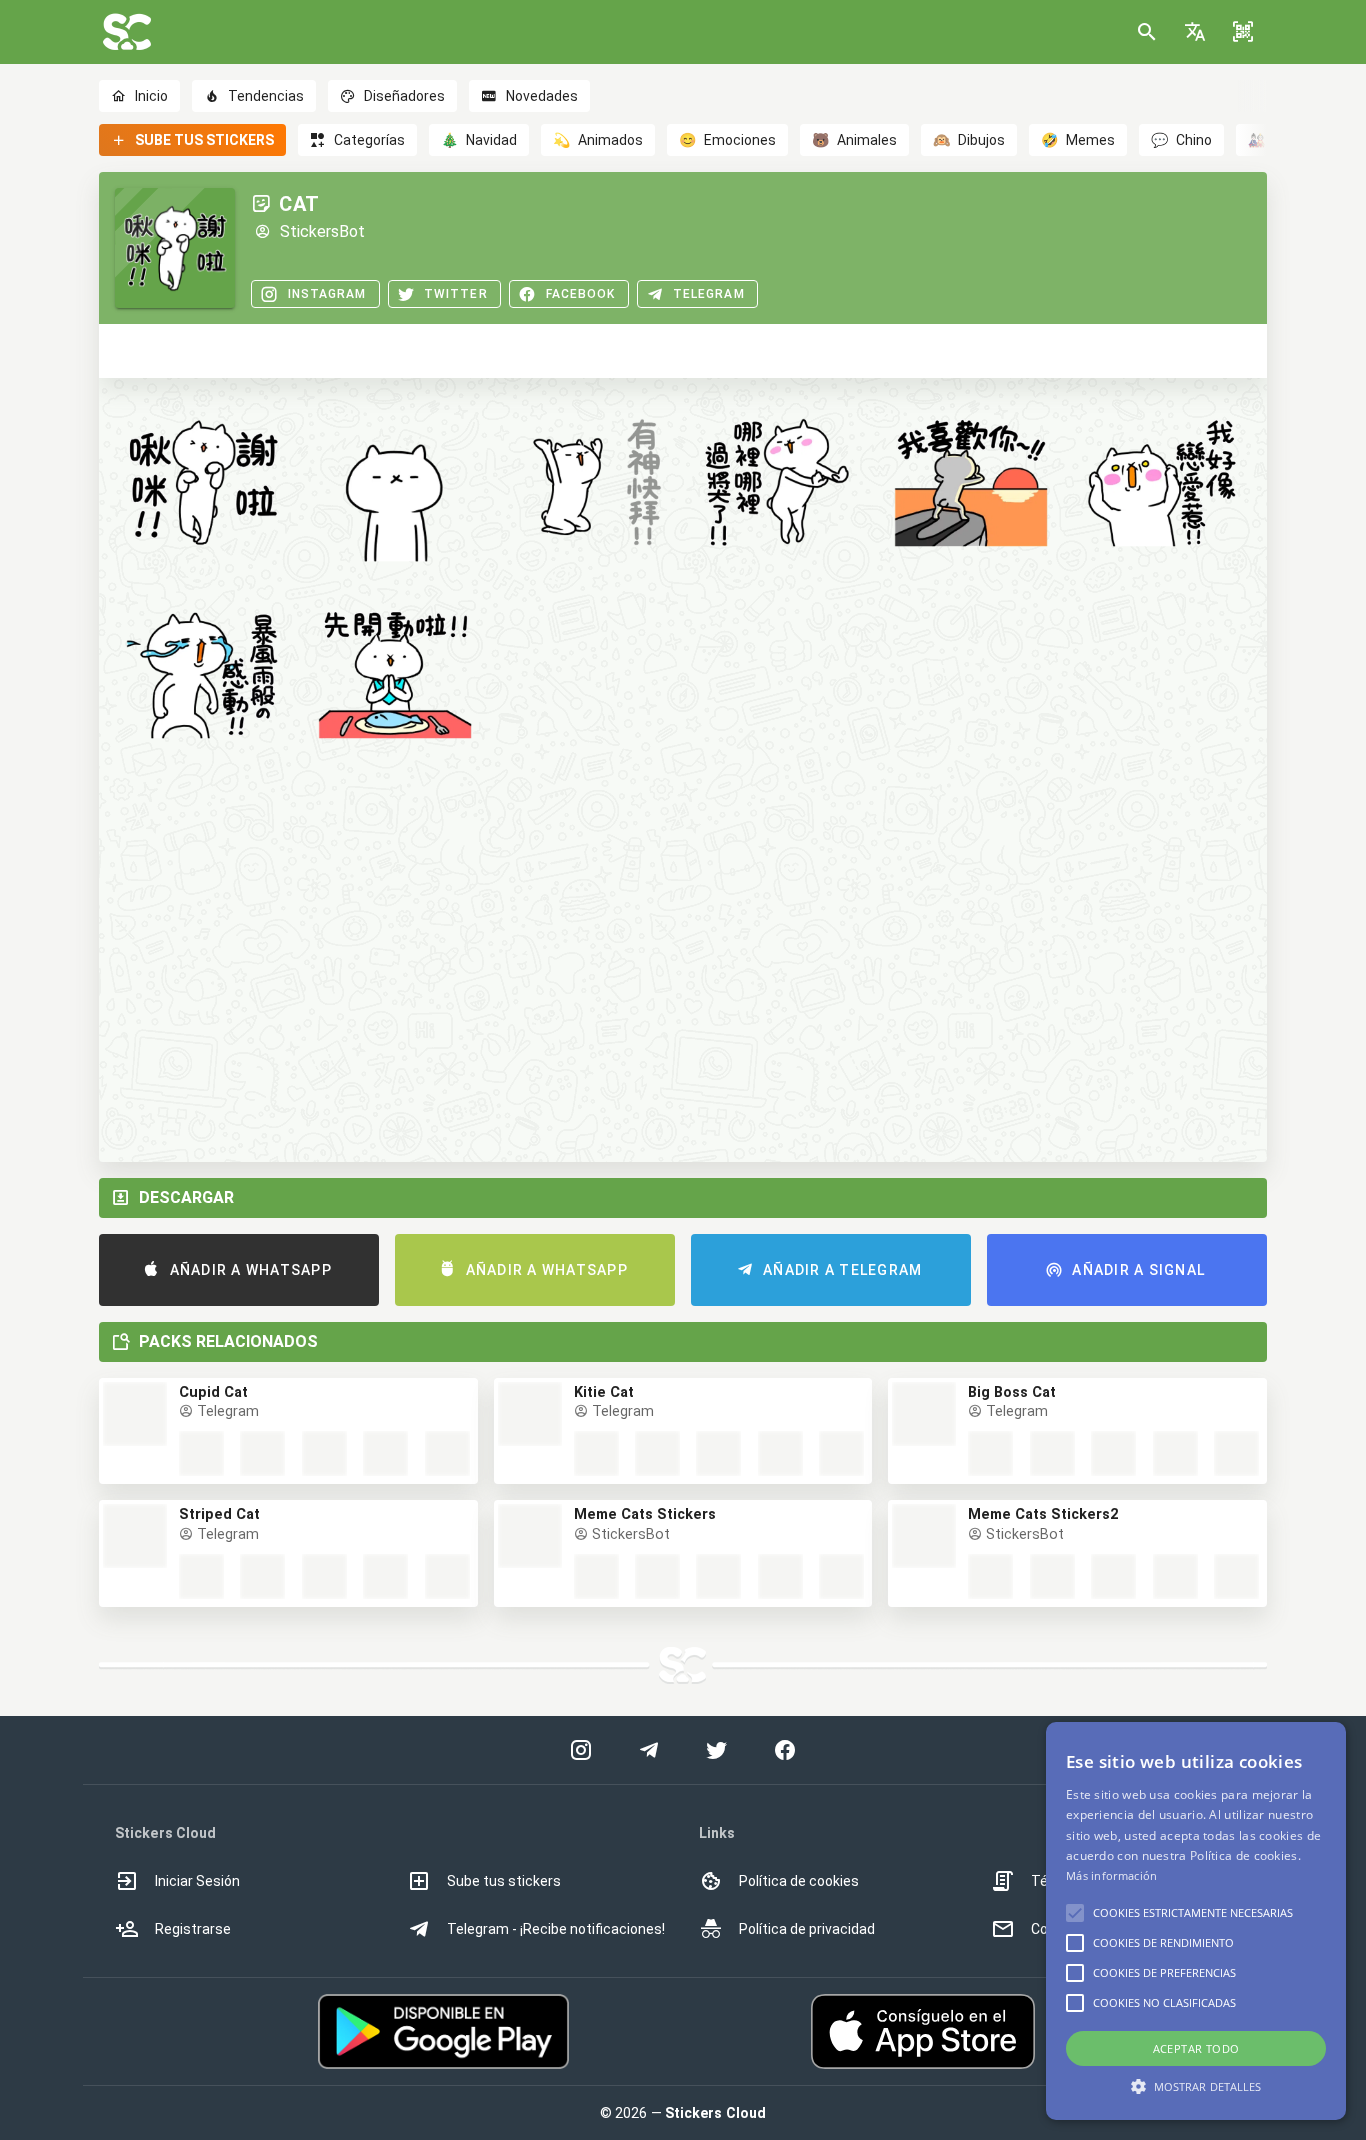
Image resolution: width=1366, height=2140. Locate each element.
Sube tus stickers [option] (504, 1881)
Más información (1112, 1875)
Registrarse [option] (193, 1929)
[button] (1195, 32)
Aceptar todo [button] (1196, 2048)
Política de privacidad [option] (807, 1929)
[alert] (1196, 1921)
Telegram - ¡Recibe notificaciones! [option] (556, 1929)
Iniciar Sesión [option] (197, 1881)
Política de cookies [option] (799, 1881)
